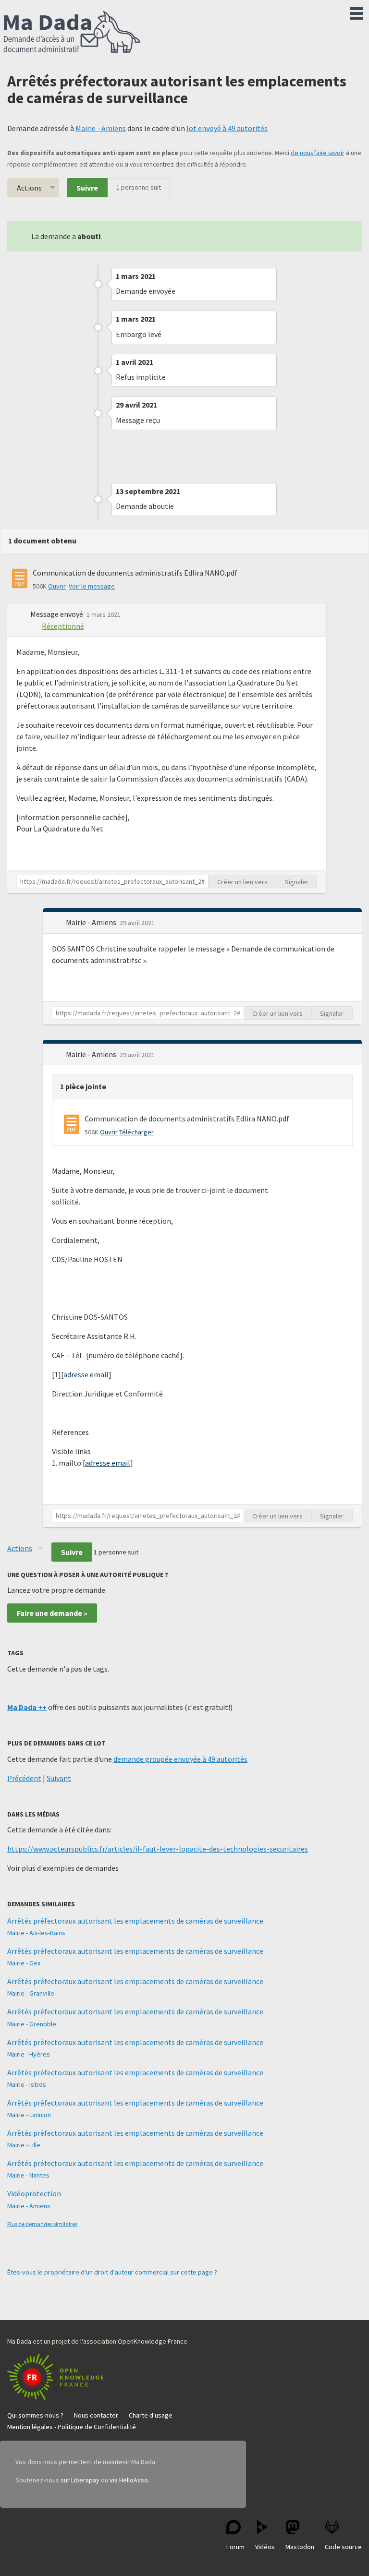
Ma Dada (72, 33)
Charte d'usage (151, 2415)
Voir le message (92, 586)
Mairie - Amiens (101, 128)
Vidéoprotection (34, 2193)
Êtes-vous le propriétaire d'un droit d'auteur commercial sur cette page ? (112, 2272)
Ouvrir (57, 586)
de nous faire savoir (317, 153)
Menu (357, 12)
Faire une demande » (52, 1613)
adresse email (86, 1374)
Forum (235, 2547)
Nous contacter (96, 2415)
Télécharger (136, 1132)
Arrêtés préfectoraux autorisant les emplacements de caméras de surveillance (135, 1921)
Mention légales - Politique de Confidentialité (72, 2427)
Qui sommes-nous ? (35, 2415)
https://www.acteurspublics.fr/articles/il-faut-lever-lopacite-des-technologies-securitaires (158, 1849)
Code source (343, 2547)
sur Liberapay (80, 2480)
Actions (29, 188)
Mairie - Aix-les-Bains (36, 1933)
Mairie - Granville (31, 1993)
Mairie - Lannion (29, 2115)
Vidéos (265, 2547)
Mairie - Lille (24, 2145)
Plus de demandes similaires (42, 2224)
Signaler (297, 882)
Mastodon (300, 2547)
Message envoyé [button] (57, 614)
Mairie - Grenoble (32, 2024)
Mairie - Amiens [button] (92, 922)
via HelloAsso (129, 2480)
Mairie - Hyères (29, 2054)
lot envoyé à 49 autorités (227, 128)
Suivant (59, 1778)
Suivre (87, 188)
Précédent (24, 1778)
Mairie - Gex (24, 1963)
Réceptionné (63, 626)
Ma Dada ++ (27, 1707)
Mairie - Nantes (28, 2175)
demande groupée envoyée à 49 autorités (180, 1759)
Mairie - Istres (27, 2084)
